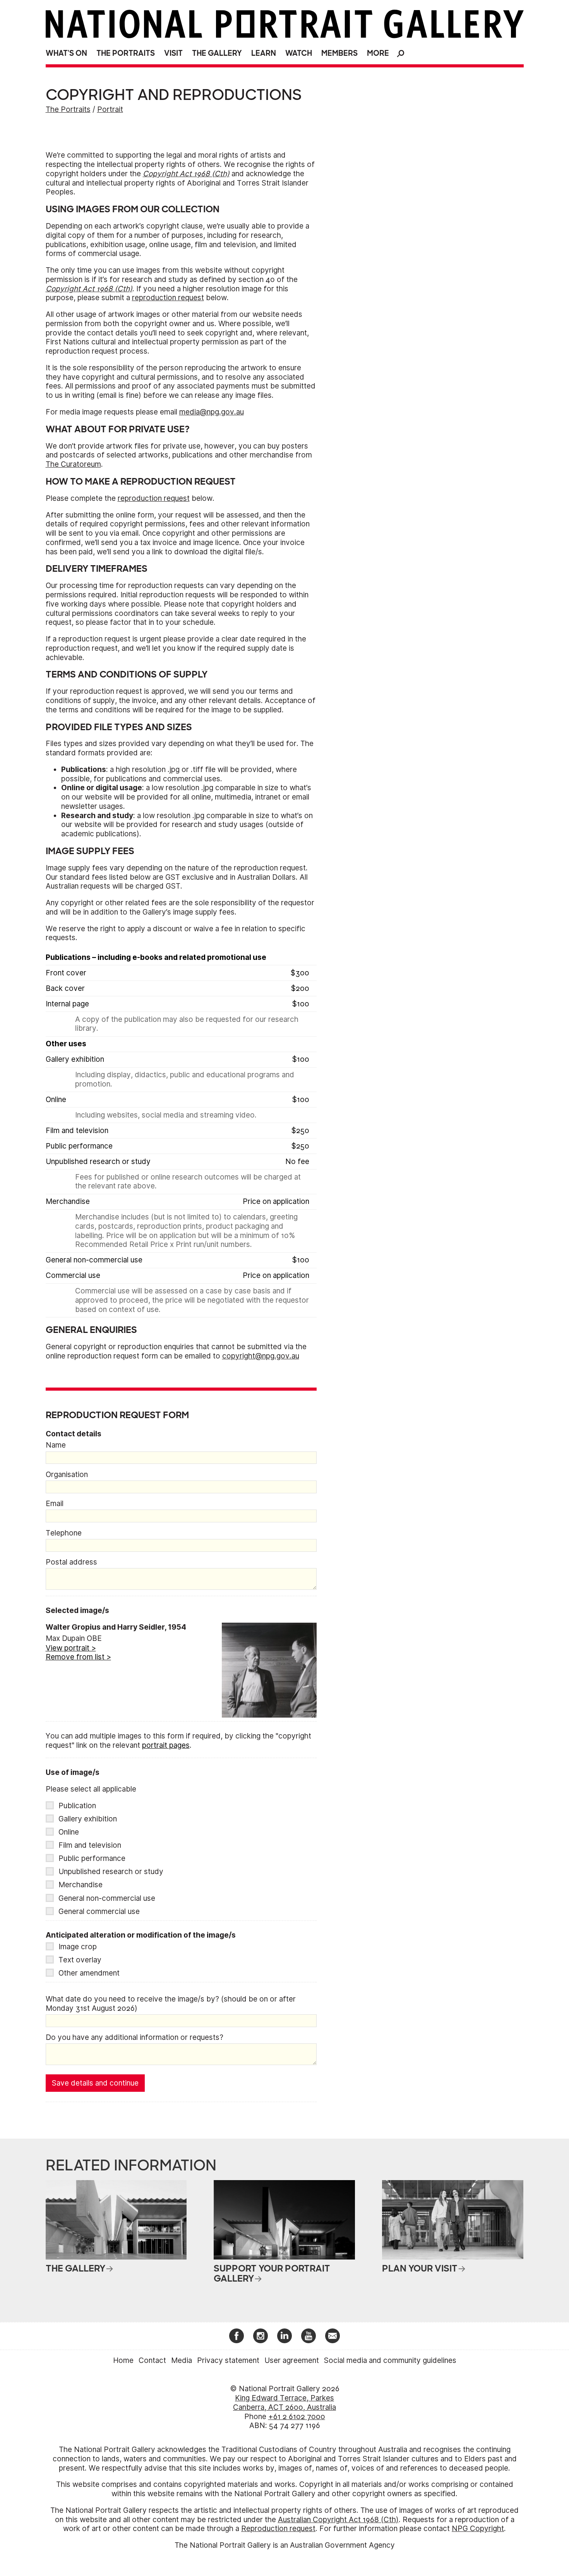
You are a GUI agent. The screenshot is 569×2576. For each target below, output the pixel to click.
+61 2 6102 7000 (297, 2417)
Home (123, 2360)
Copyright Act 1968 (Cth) (186, 174)
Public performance (92, 1858)
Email (55, 1504)
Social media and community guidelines (390, 2360)
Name (56, 1445)
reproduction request (168, 298)
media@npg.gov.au (212, 412)
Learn (264, 53)
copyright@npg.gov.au (261, 1356)
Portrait (110, 109)
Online (69, 1832)
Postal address (71, 1562)
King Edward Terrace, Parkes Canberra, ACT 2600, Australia (284, 2403)
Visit (173, 53)
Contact (152, 2360)
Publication (77, 1806)
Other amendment (89, 1973)
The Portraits (126, 53)
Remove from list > (78, 1657)
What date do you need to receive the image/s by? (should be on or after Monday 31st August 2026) (171, 2004)
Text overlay (80, 1960)
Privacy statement (228, 2360)
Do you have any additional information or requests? (135, 2037)
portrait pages (166, 1745)
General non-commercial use (107, 1898)
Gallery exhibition (88, 1819)
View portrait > (71, 1648)
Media (182, 2360)
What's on (66, 53)
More (378, 53)
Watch (299, 53)
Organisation (67, 1475)
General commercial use (99, 1911)
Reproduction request (278, 2529)
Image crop (78, 1947)
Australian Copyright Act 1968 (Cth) (338, 2520)
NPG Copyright (478, 2529)
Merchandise (81, 1885)
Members (339, 53)
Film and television (90, 1845)
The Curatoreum (73, 464)
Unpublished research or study (111, 1872)
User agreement (292, 2360)
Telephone (64, 1533)
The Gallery (217, 53)
